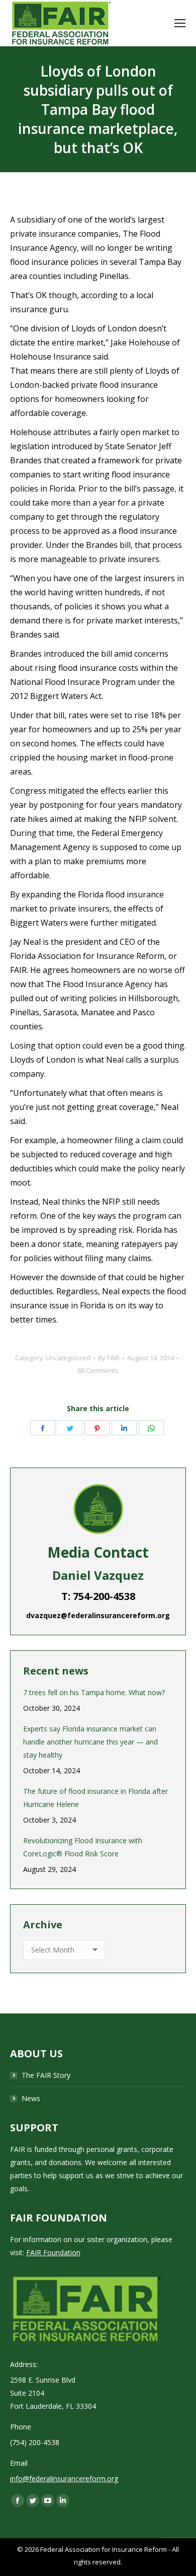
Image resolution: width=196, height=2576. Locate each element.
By (109, 1358)
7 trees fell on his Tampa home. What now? (94, 1692)
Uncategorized (68, 1358)
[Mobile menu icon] (180, 23)
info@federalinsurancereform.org (64, 2479)
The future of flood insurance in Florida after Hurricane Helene (95, 1798)
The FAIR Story (46, 2075)
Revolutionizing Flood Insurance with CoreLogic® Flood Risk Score (83, 1847)
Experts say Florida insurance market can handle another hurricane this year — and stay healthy (90, 1742)
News (31, 2098)
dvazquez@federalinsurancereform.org (98, 1615)
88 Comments (98, 1370)
